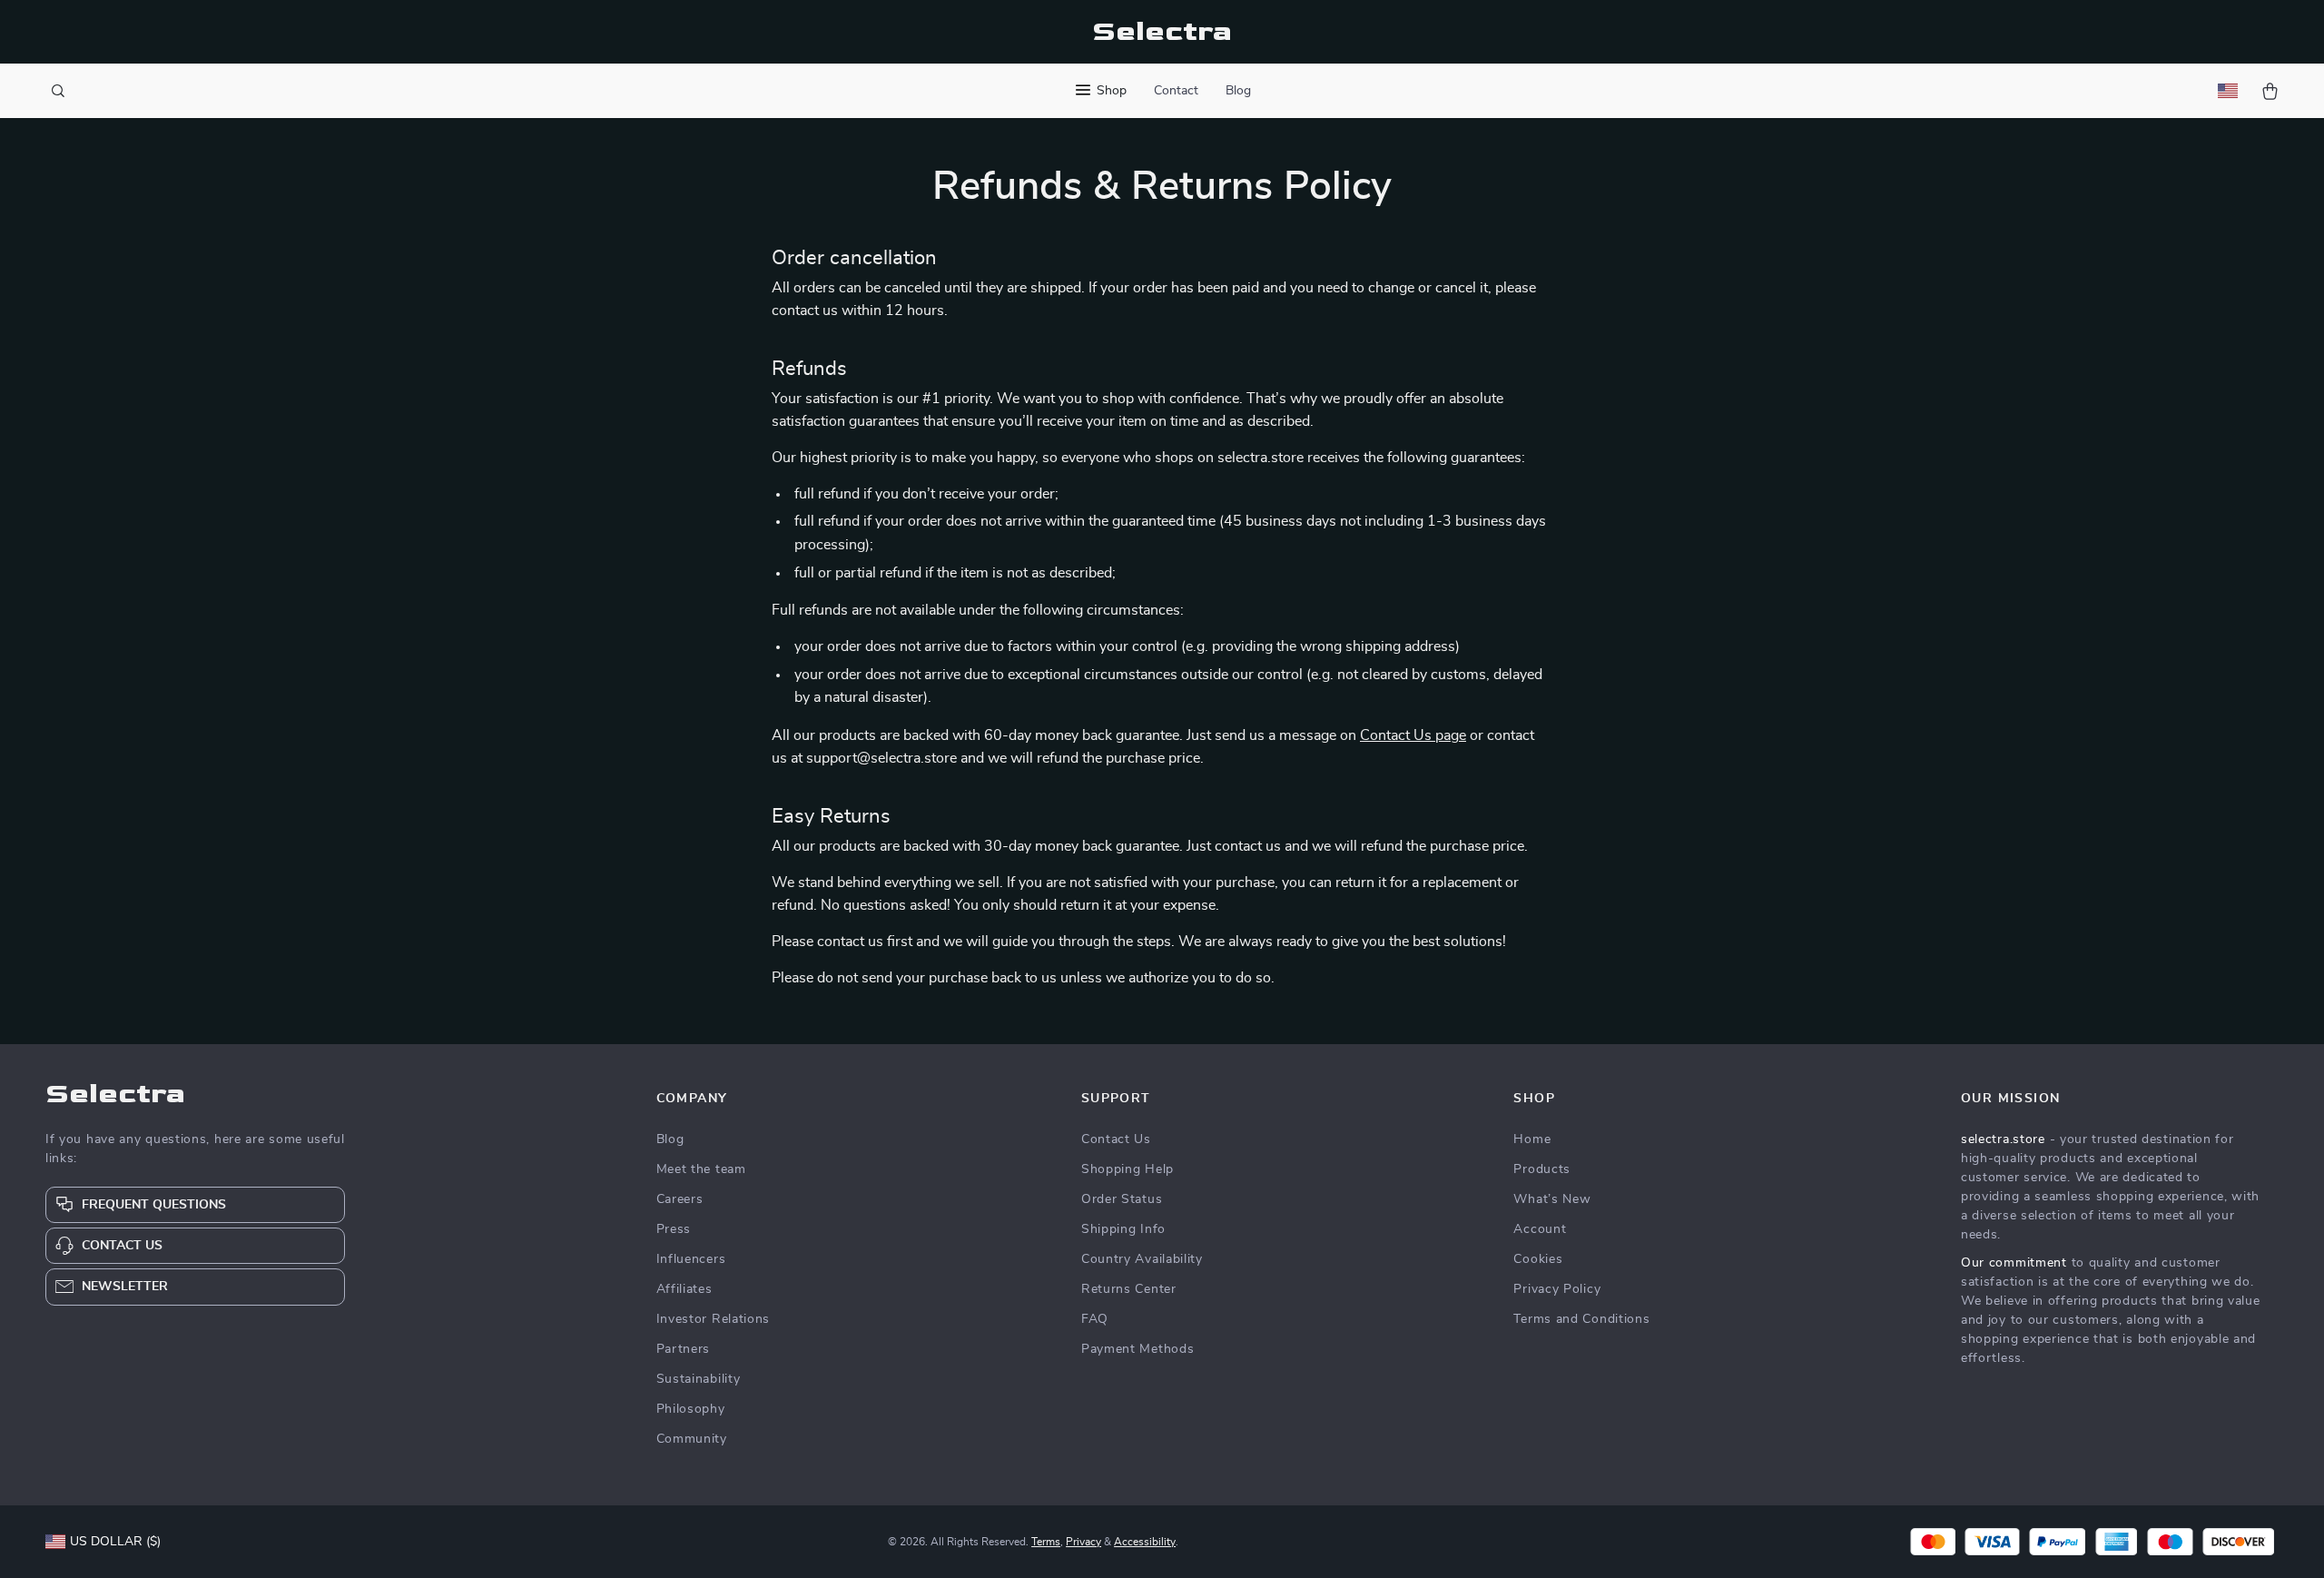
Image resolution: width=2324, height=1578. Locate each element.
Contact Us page (1413, 735)
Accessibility (1145, 1542)
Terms (1046, 1542)
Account (1540, 1229)
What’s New (1552, 1199)
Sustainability (699, 1379)
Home (1532, 1139)
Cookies (1538, 1259)
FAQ (1095, 1319)
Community (692, 1439)
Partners (684, 1349)
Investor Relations (714, 1319)
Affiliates (684, 1289)
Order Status (1122, 1199)
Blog (1238, 91)
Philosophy (691, 1409)
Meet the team (701, 1169)
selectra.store (2003, 1139)
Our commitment (2014, 1263)
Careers (680, 1199)
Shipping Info (1123, 1229)
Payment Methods (1138, 1349)
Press (674, 1229)
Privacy (1083, 1542)
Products (1542, 1169)
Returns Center (1129, 1289)
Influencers (691, 1259)
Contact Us (1116, 1139)
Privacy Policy (1557, 1289)
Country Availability (1142, 1259)
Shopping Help (1128, 1169)
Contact (1176, 91)
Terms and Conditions (1581, 1319)
